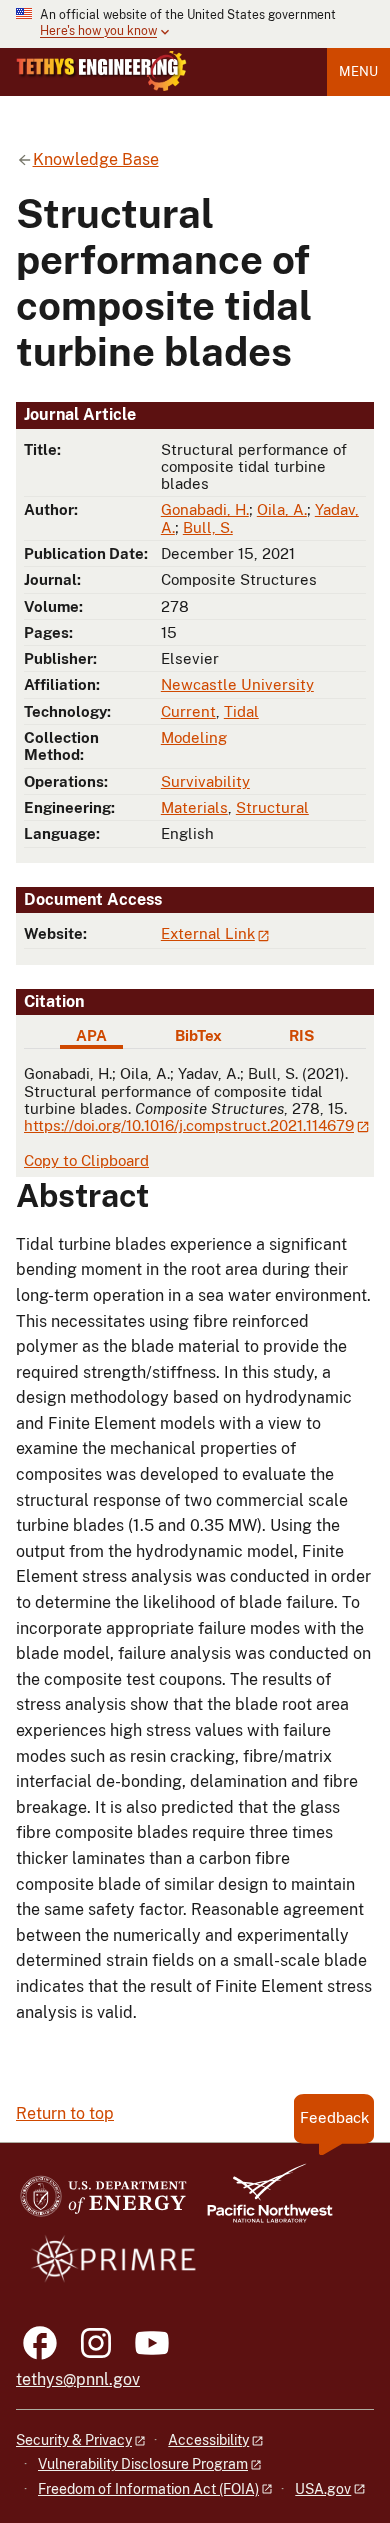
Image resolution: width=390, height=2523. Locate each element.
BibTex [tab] (198, 1035)
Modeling (194, 737)
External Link (208, 933)
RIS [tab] (301, 1035)
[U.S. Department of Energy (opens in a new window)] (103, 2202)
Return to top (65, 2113)
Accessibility (208, 2440)
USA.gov (323, 2489)
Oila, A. (282, 509)
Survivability (205, 781)
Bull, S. (208, 527)
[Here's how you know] (195, 24)
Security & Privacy (74, 2440)
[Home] (101, 71)
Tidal (241, 711)
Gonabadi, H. (205, 509)
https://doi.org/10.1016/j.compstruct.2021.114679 (189, 1125)
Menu (358, 71)
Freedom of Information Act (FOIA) (148, 2489)
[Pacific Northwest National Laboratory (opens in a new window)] (262, 2202)
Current (188, 711)
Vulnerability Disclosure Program (143, 2464)
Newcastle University (237, 684)
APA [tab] (91, 1035)
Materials (194, 807)
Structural (272, 807)
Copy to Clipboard (86, 1160)
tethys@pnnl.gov (78, 2379)
